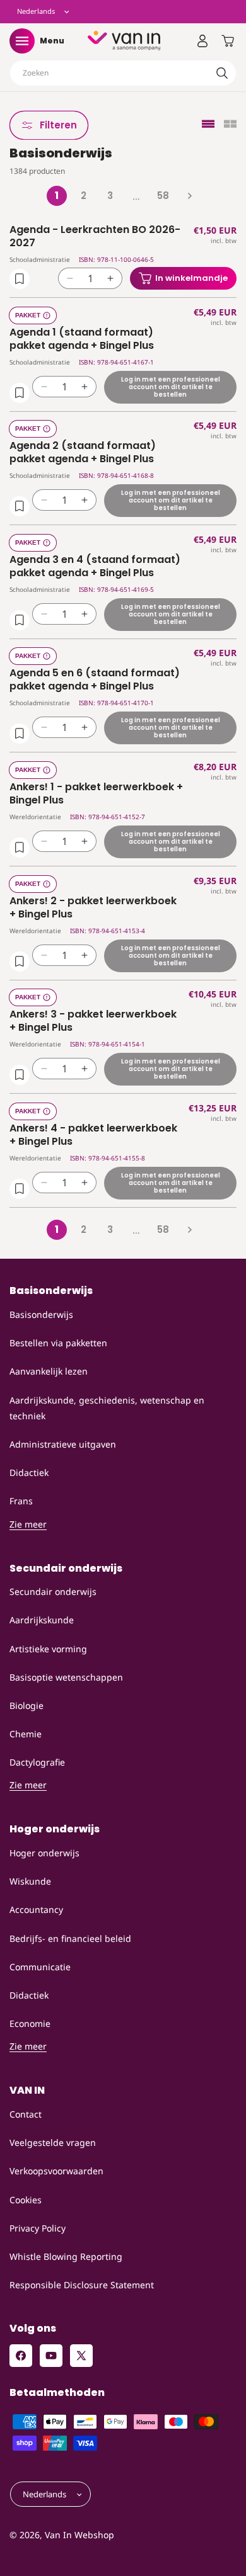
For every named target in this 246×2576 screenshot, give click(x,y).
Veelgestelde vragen (53, 2142)
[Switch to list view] (208, 125)
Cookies (26, 2200)
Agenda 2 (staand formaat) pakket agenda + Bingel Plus (83, 453)
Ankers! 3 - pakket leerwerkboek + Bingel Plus (93, 1021)
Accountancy (36, 1909)
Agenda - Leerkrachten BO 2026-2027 (95, 237)
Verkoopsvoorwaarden (56, 2171)
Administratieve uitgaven (63, 1444)
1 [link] (57, 196)
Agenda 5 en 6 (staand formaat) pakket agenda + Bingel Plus (95, 680)
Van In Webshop (79, 2535)
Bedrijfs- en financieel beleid (70, 1938)
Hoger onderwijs (44, 1853)
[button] (22, 41)
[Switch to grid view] (230, 125)
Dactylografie (37, 1762)
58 (163, 196)
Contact (26, 2114)
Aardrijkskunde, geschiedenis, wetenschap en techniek (107, 1408)
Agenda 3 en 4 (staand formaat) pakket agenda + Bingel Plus (95, 567)
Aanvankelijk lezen (49, 1371)
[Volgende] (189, 196)
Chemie (26, 1734)
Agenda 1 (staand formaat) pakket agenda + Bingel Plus (82, 339)
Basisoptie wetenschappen (66, 1677)
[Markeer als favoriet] (20, 279)
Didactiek (29, 1472)
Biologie (26, 1705)
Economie (30, 2023)
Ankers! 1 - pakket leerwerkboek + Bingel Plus (96, 794)
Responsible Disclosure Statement (82, 2285)
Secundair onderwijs (53, 1592)
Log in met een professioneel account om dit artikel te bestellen (171, 386)
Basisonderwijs (41, 1314)
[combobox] (123, 73)
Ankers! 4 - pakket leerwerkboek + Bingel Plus (93, 1135)
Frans (21, 1501)
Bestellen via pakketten (58, 1343)
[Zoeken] (222, 73)
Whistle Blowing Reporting (66, 2256)
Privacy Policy (38, 2228)
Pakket (28, 315)
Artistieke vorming (48, 1649)
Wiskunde (30, 1881)
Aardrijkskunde (42, 1620)
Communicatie (40, 1967)
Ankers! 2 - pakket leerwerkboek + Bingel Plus (93, 908)
